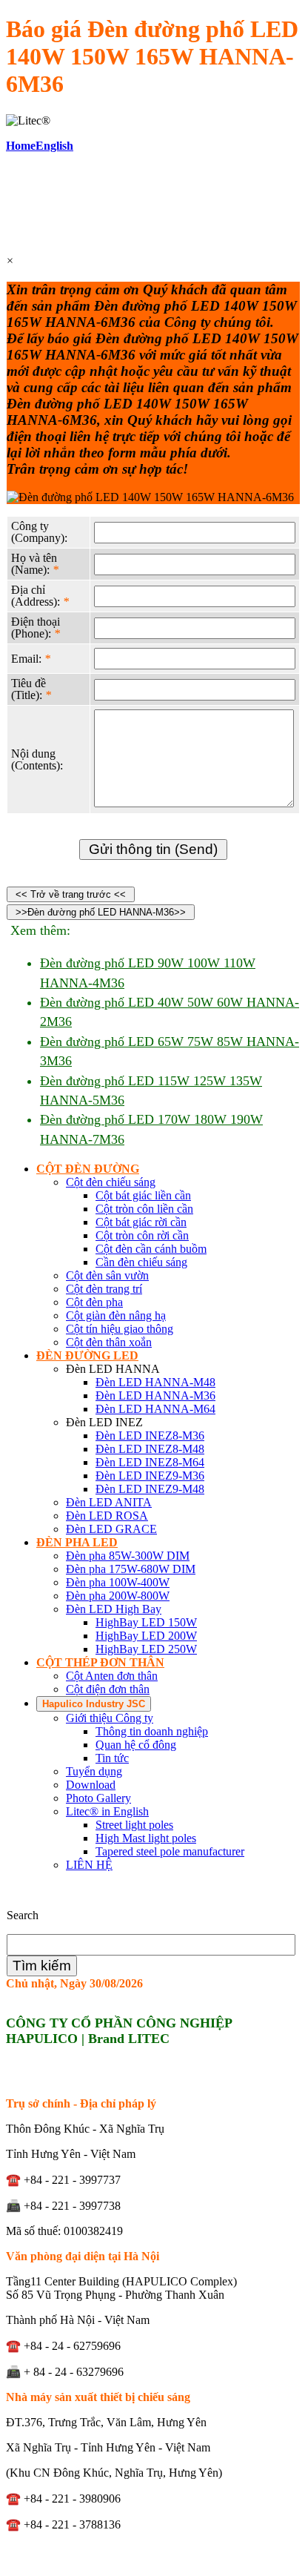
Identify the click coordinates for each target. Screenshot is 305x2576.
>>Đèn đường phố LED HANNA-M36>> (101, 912)
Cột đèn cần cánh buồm (151, 1249)
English (54, 146)
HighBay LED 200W (146, 1636)
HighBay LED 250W (146, 1649)
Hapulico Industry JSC (94, 1704)
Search (23, 1915)
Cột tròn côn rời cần (142, 1235)
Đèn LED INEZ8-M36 (150, 1436)
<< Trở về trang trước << (71, 894)
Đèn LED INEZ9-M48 (150, 1489)
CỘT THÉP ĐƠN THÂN (100, 1662)
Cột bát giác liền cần (143, 1195)
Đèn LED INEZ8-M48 (150, 1449)
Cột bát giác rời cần (141, 1222)
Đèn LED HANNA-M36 (155, 1395)
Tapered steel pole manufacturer (170, 1851)
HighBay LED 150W (146, 1622)
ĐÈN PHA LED (77, 1542)
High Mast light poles (146, 1838)
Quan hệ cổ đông (136, 1745)
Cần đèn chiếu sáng (141, 1262)
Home (21, 146)
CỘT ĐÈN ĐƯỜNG (88, 1169)
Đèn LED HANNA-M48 (155, 1382)
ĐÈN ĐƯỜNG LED (87, 1355)
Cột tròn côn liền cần (144, 1209)
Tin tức (112, 1758)
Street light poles (134, 1825)
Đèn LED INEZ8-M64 (150, 1462)
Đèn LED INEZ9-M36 (150, 1476)
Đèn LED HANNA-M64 (155, 1409)
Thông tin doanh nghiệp (152, 1731)
